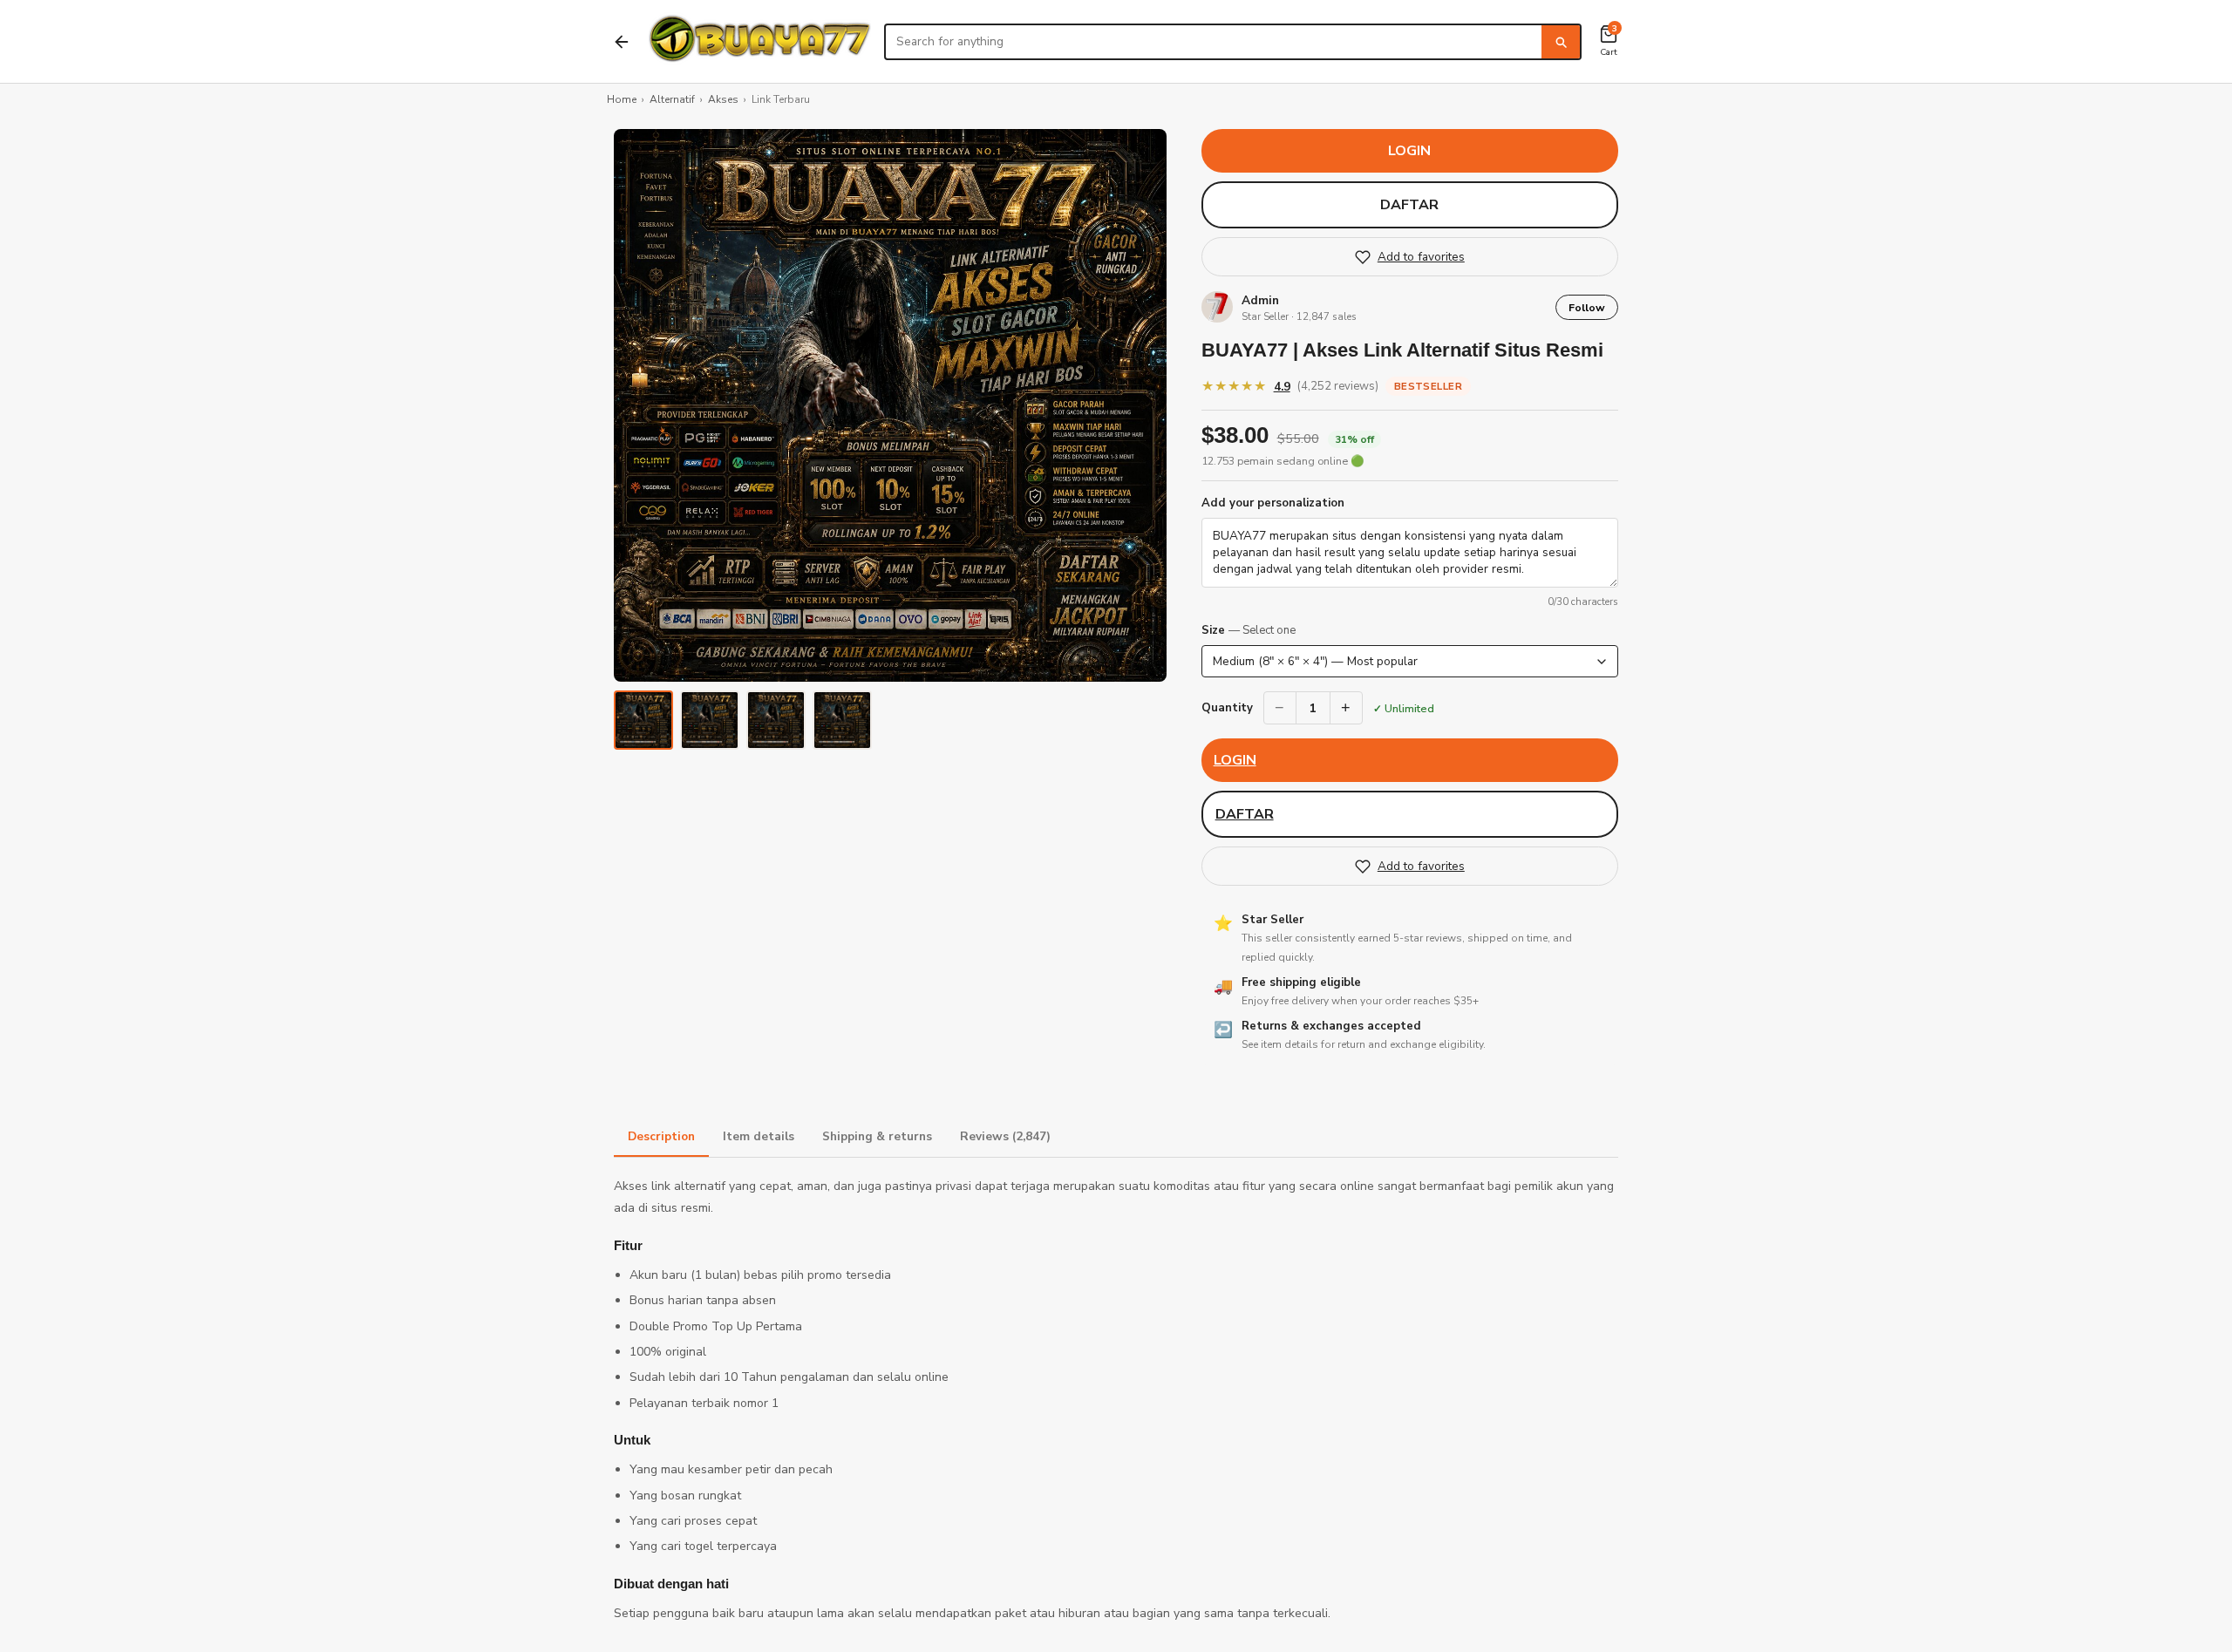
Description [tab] (661, 1136)
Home (622, 99)
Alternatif (672, 99)
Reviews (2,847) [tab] (1005, 1136)
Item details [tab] (759, 1136)
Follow (1587, 307)
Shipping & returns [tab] (877, 1136)
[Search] (1561, 42)
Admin (1260, 300)
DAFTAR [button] (1409, 205)
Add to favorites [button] (1421, 257)
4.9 (1282, 387)
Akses (723, 99)
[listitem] (643, 720)
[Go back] (622, 42)
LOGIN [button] (1409, 151)
